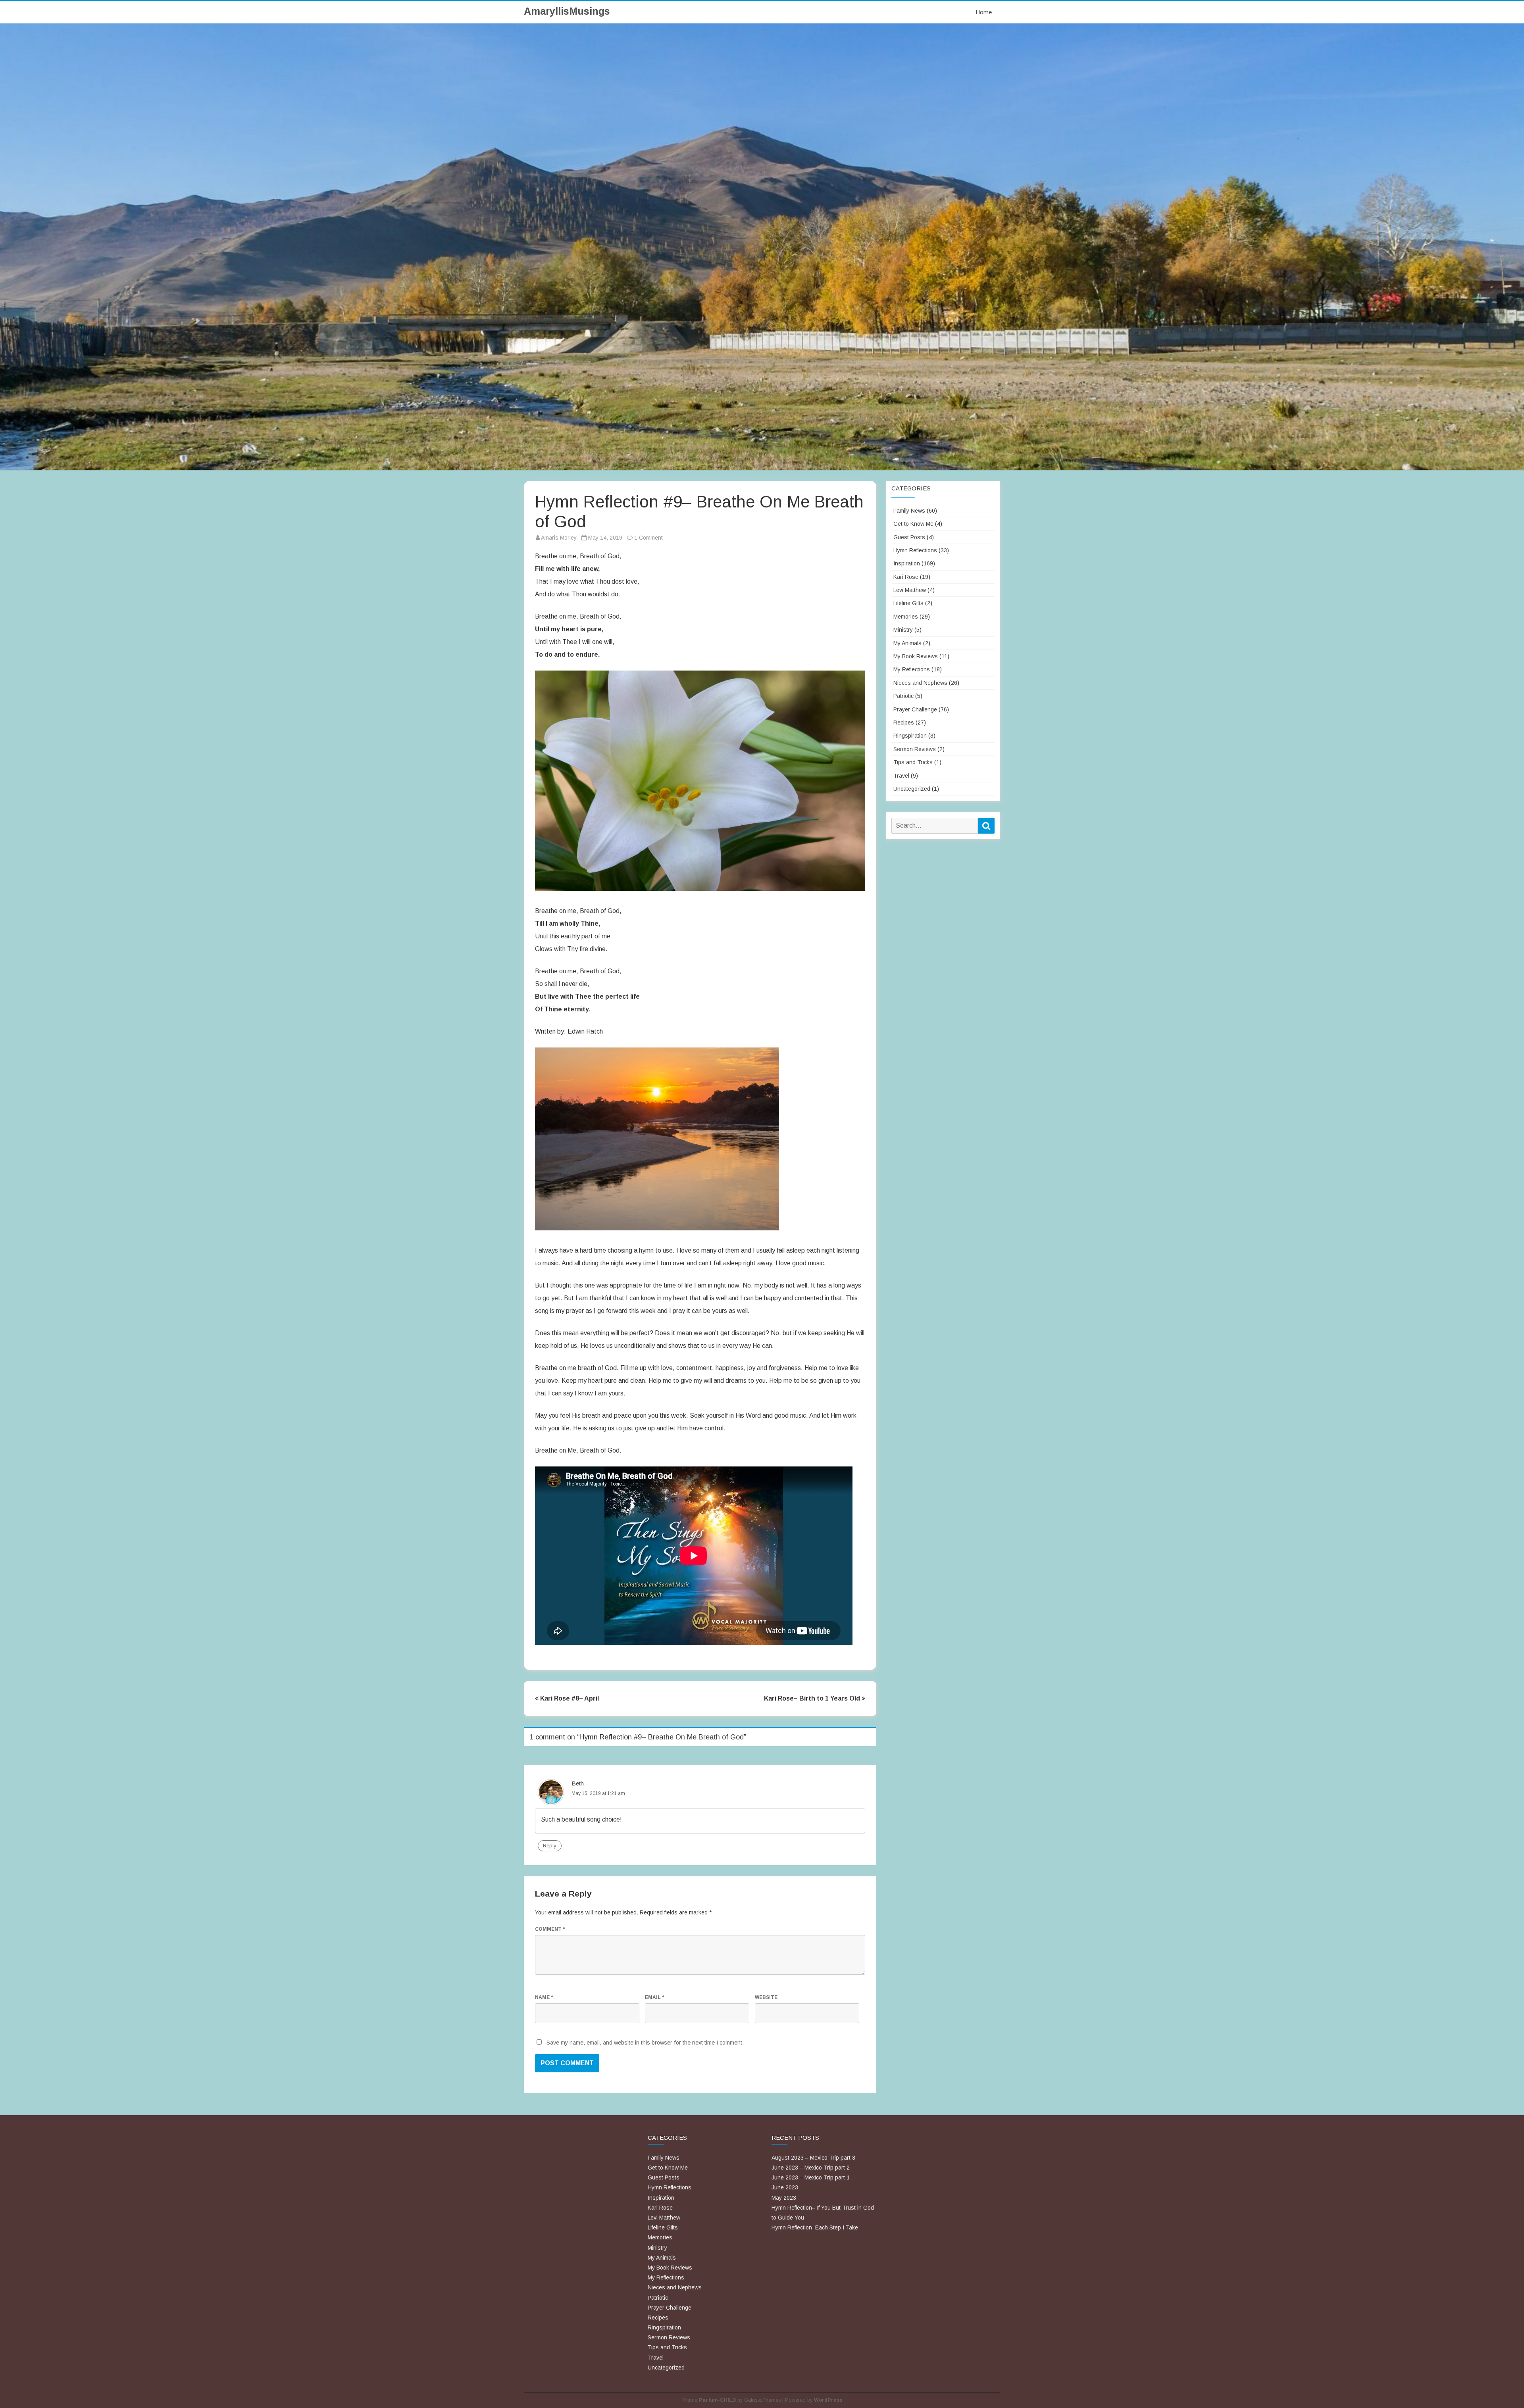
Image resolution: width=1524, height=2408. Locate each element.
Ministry (903, 630)
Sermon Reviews (915, 749)
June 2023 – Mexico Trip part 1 (811, 2177)
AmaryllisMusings (567, 11)
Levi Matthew (910, 590)
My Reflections (912, 669)
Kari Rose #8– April (569, 1698)
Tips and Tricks (913, 762)
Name (544, 1997)
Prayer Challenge (915, 709)
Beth (578, 1783)
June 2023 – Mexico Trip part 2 (811, 2168)
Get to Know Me (913, 524)
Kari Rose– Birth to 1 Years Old (813, 1698)
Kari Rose (906, 577)
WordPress (828, 2400)
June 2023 (785, 2187)
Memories (906, 617)
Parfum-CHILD (717, 2400)
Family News (909, 511)
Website (766, 1997)
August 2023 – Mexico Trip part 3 (813, 2158)
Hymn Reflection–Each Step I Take (815, 2227)
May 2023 (784, 2198)
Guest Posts (909, 537)
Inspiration (907, 563)
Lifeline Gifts (908, 603)
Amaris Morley (559, 538)
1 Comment (648, 538)
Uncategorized (912, 789)
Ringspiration (910, 736)
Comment (550, 1929)
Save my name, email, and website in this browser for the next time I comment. (645, 2043)
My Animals (907, 643)
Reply (550, 1846)
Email (654, 1997)
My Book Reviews (916, 656)
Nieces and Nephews (920, 683)
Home (984, 12)
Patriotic (903, 696)
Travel (901, 776)
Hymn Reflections (915, 550)
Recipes (904, 723)
